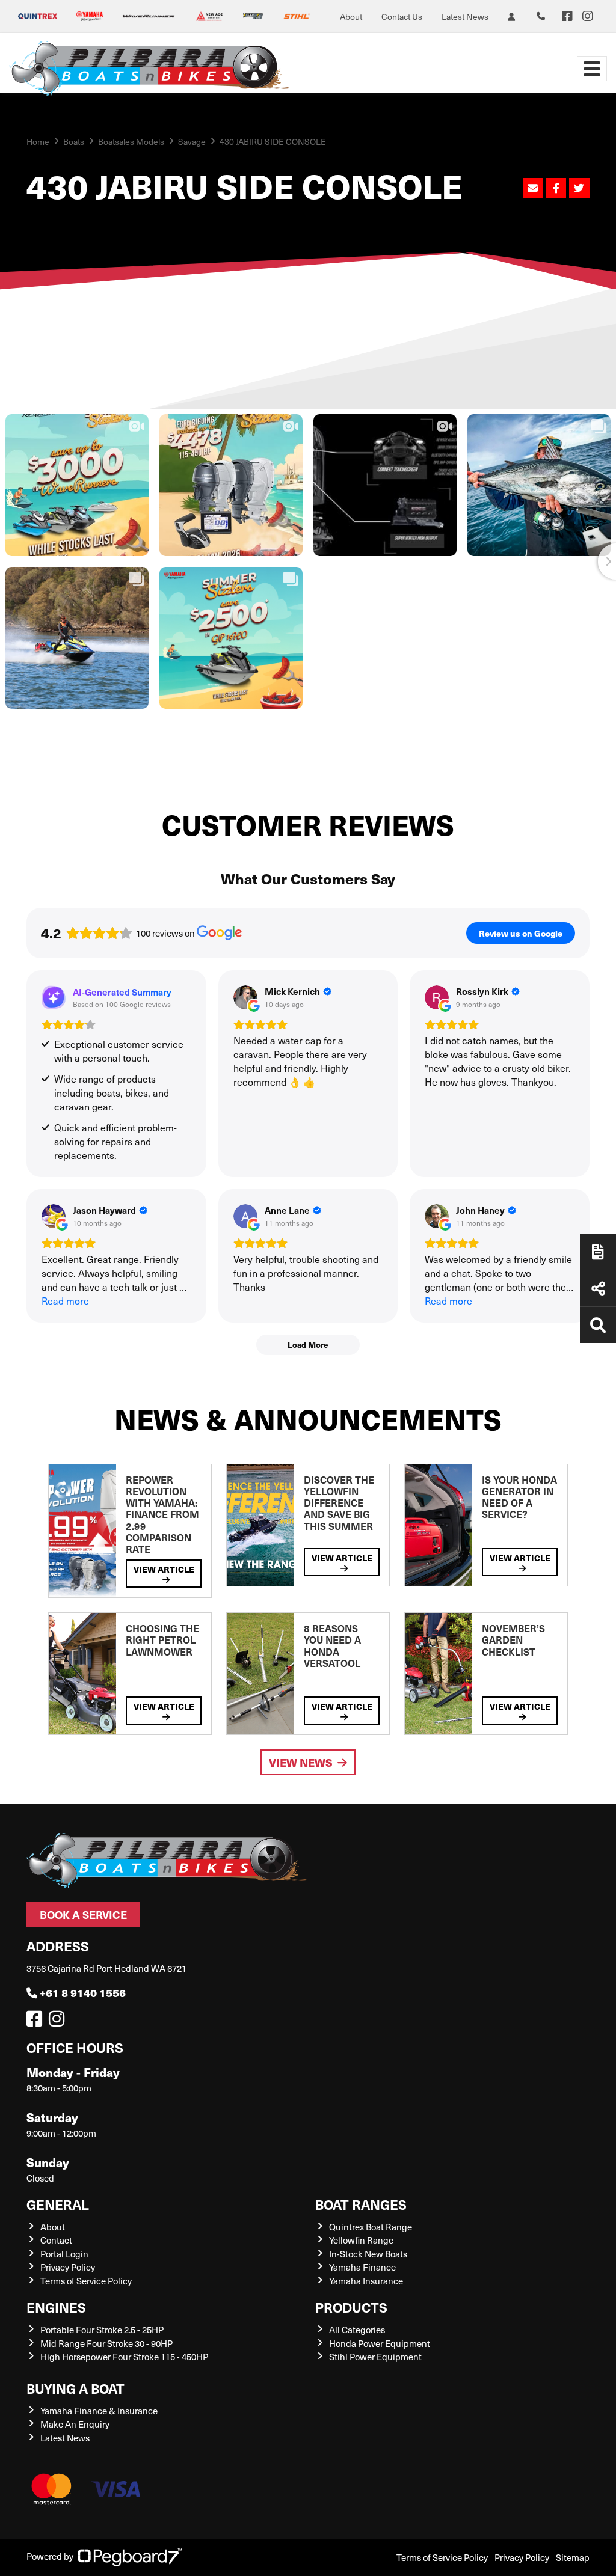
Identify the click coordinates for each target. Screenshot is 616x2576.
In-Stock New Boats (368, 2254)
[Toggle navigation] (592, 69)
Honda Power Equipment (380, 2343)
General (58, 2204)
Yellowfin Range (361, 2240)
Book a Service (83, 1914)
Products (351, 2307)
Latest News (465, 17)
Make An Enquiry (75, 2424)
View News (301, 1762)
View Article (164, 1569)
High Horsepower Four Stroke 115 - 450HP (124, 2357)
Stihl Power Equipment (375, 2357)
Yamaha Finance (362, 2267)
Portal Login (64, 2254)
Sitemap (573, 2557)
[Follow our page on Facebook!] (567, 16)
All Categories (357, 2330)
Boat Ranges (361, 2204)
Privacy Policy (68, 2267)
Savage (192, 142)
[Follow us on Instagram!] (59, 2022)
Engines (56, 2307)
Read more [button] (65, 1301)
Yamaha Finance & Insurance (99, 2411)
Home (38, 142)
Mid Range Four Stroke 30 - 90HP (106, 2343)
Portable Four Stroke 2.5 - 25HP (102, 2330)
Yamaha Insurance (366, 2281)
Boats (74, 142)
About (351, 17)
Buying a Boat (75, 2388)
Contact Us (402, 17)
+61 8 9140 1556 (83, 1993)
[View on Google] (245, 997)
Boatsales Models (131, 142)
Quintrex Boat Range (371, 2227)
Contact (56, 2240)
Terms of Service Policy (86, 2281)
